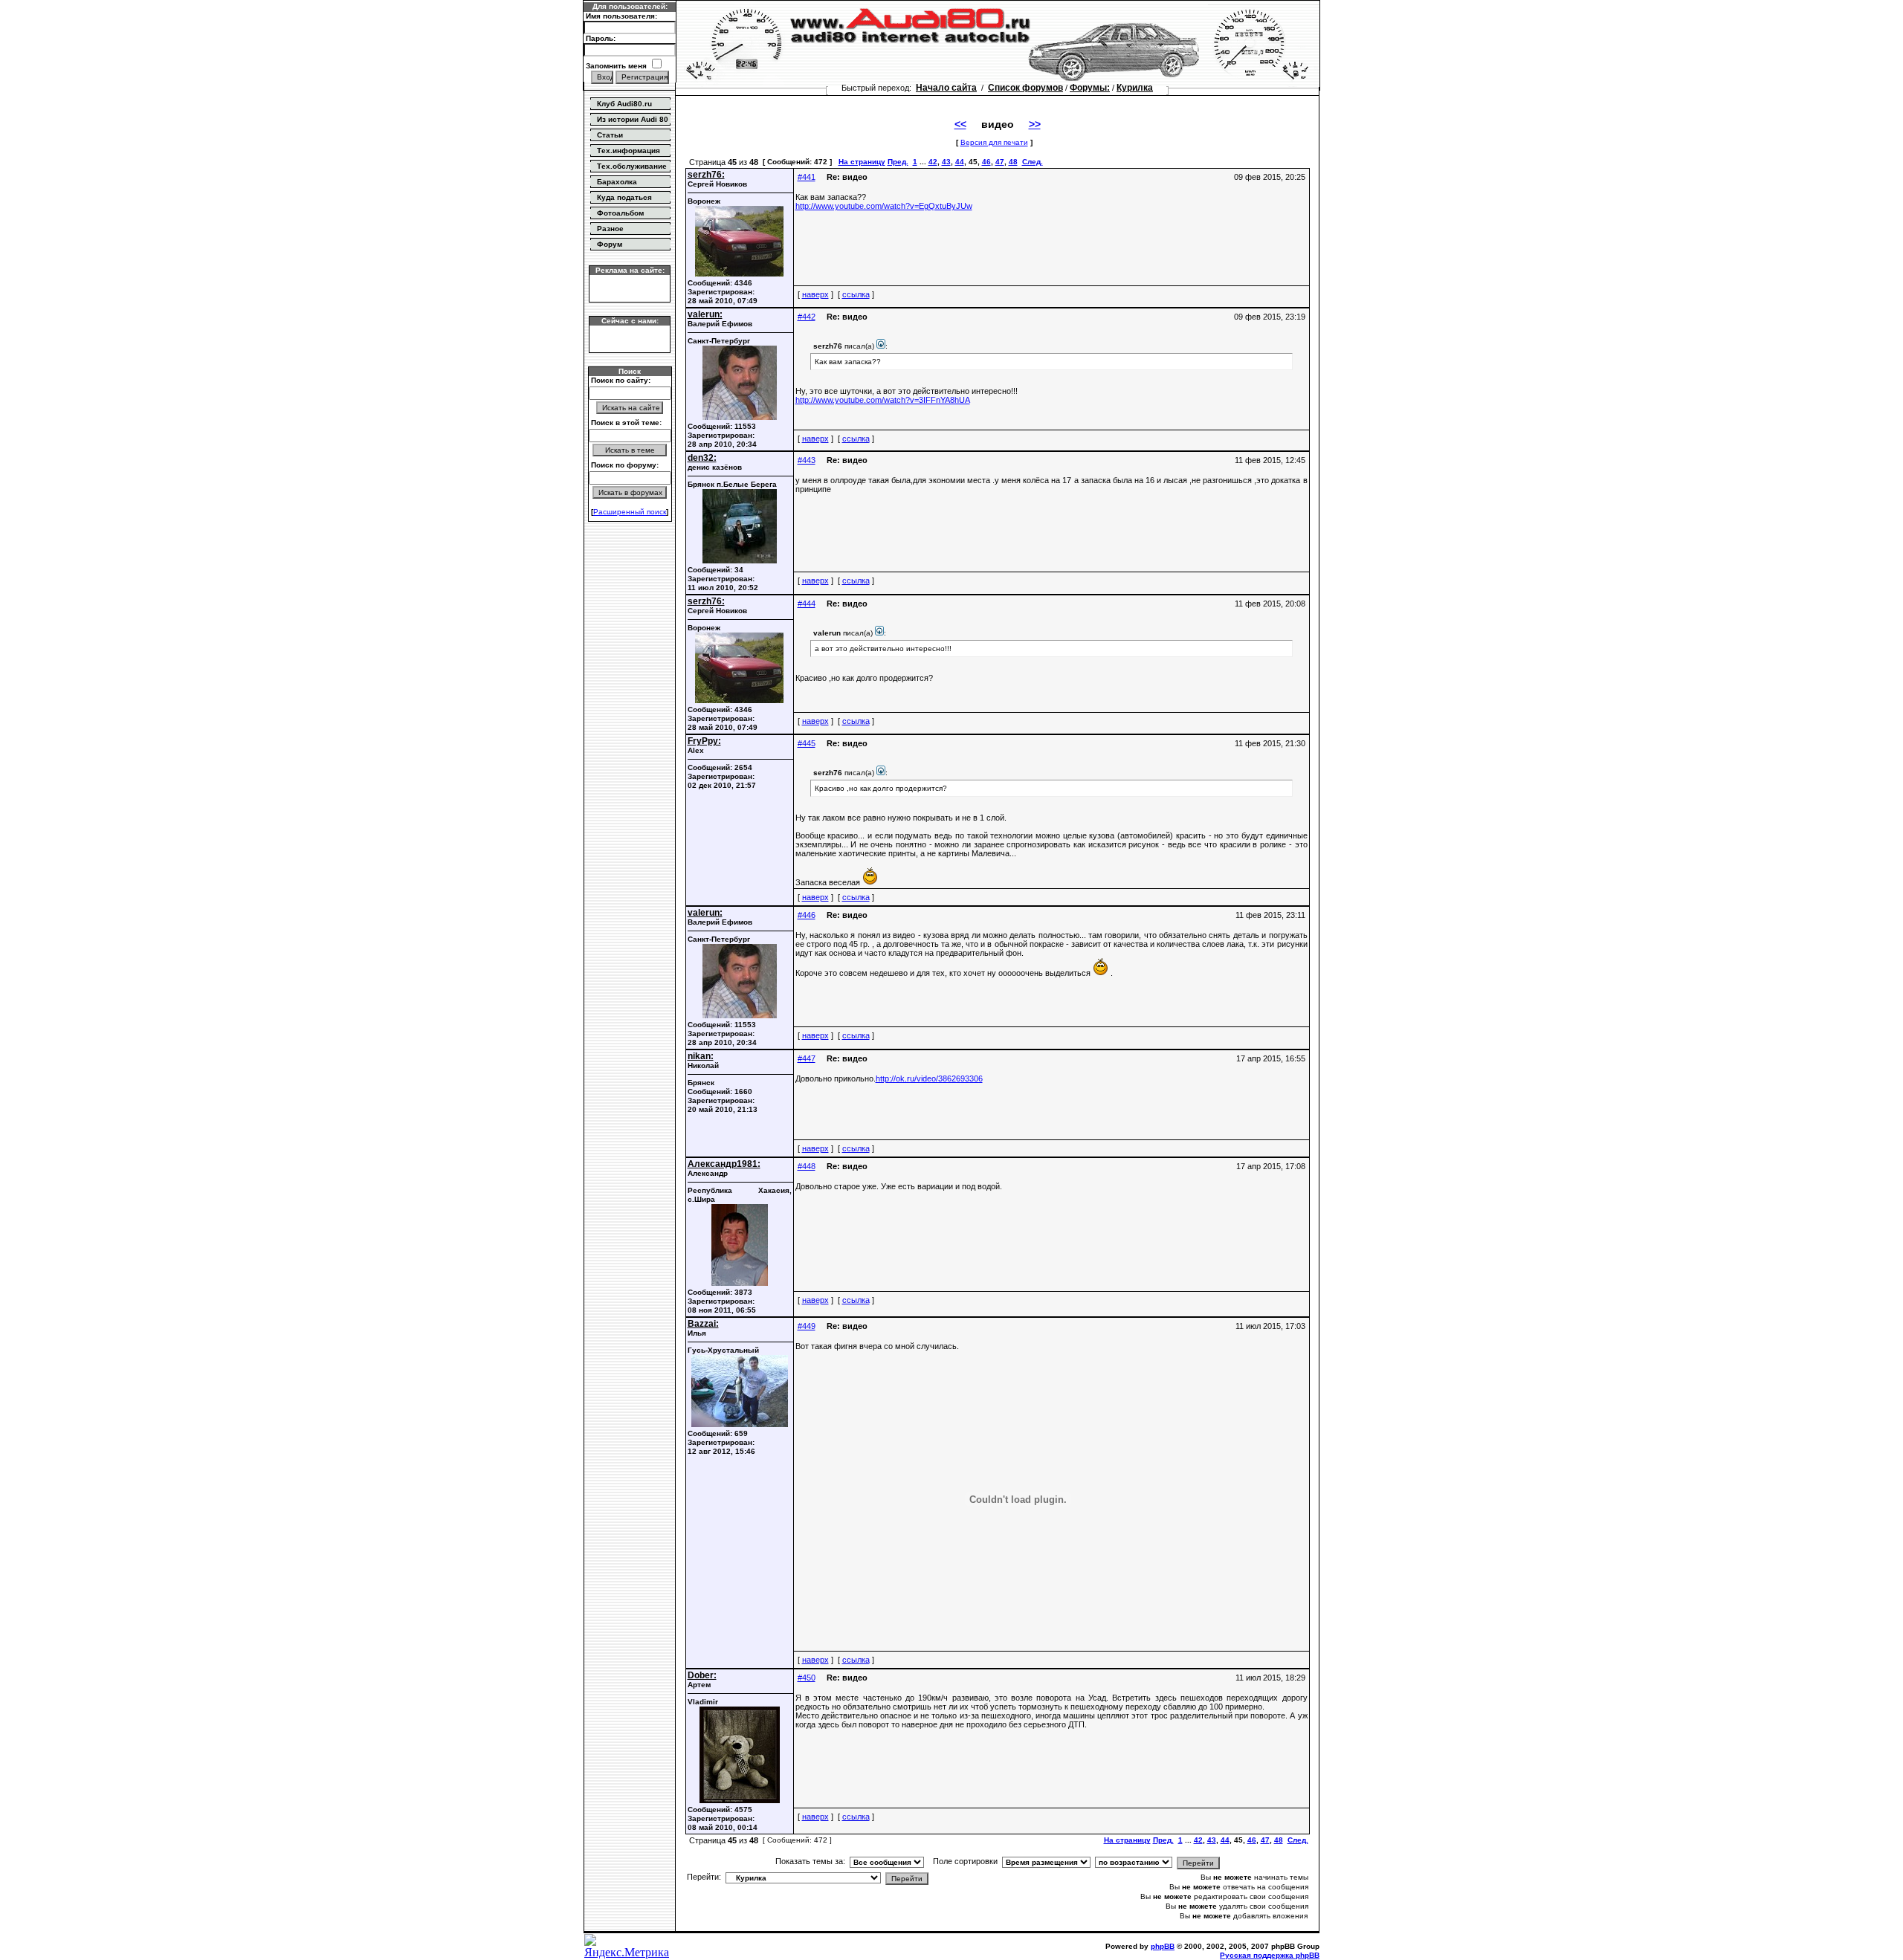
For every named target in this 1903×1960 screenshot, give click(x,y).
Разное (610, 229)
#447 (807, 1058)
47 (1000, 162)
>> (1035, 124)
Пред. (898, 162)
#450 (807, 1678)
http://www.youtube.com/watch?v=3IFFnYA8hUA (883, 400)
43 (946, 162)
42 (933, 162)
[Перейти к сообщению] (881, 346)
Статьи (610, 135)
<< (960, 124)
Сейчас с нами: (630, 321)
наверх (815, 294)
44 (960, 162)
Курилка (1135, 88)
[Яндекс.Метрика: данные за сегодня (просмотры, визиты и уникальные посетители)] (630, 1947)
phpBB (1163, 1946)
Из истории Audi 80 (633, 119)
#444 (807, 604)
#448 (807, 1166)
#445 (807, 743)
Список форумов (1025, 88)
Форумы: (1090, 88)
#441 (807, 177)
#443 (807, 460)
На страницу (862, 162)
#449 (807, 1326)
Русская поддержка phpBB (1270, 1955)
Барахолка (617, 182)
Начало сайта (946, 88)
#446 (807, 915)
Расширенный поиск (630, 512)
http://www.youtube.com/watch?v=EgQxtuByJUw (884, 206)
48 (1013, 162)
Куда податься (624, 197)
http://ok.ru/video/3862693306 (929, 1078)
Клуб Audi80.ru (624, 104)
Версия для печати (994, 142)
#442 (807, 317)
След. (1033, 162)
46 (986, 162)
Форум (610, 244)
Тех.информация (629, 151)
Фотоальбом (620, 213)
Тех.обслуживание (632, 166)
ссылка (856, 294)
